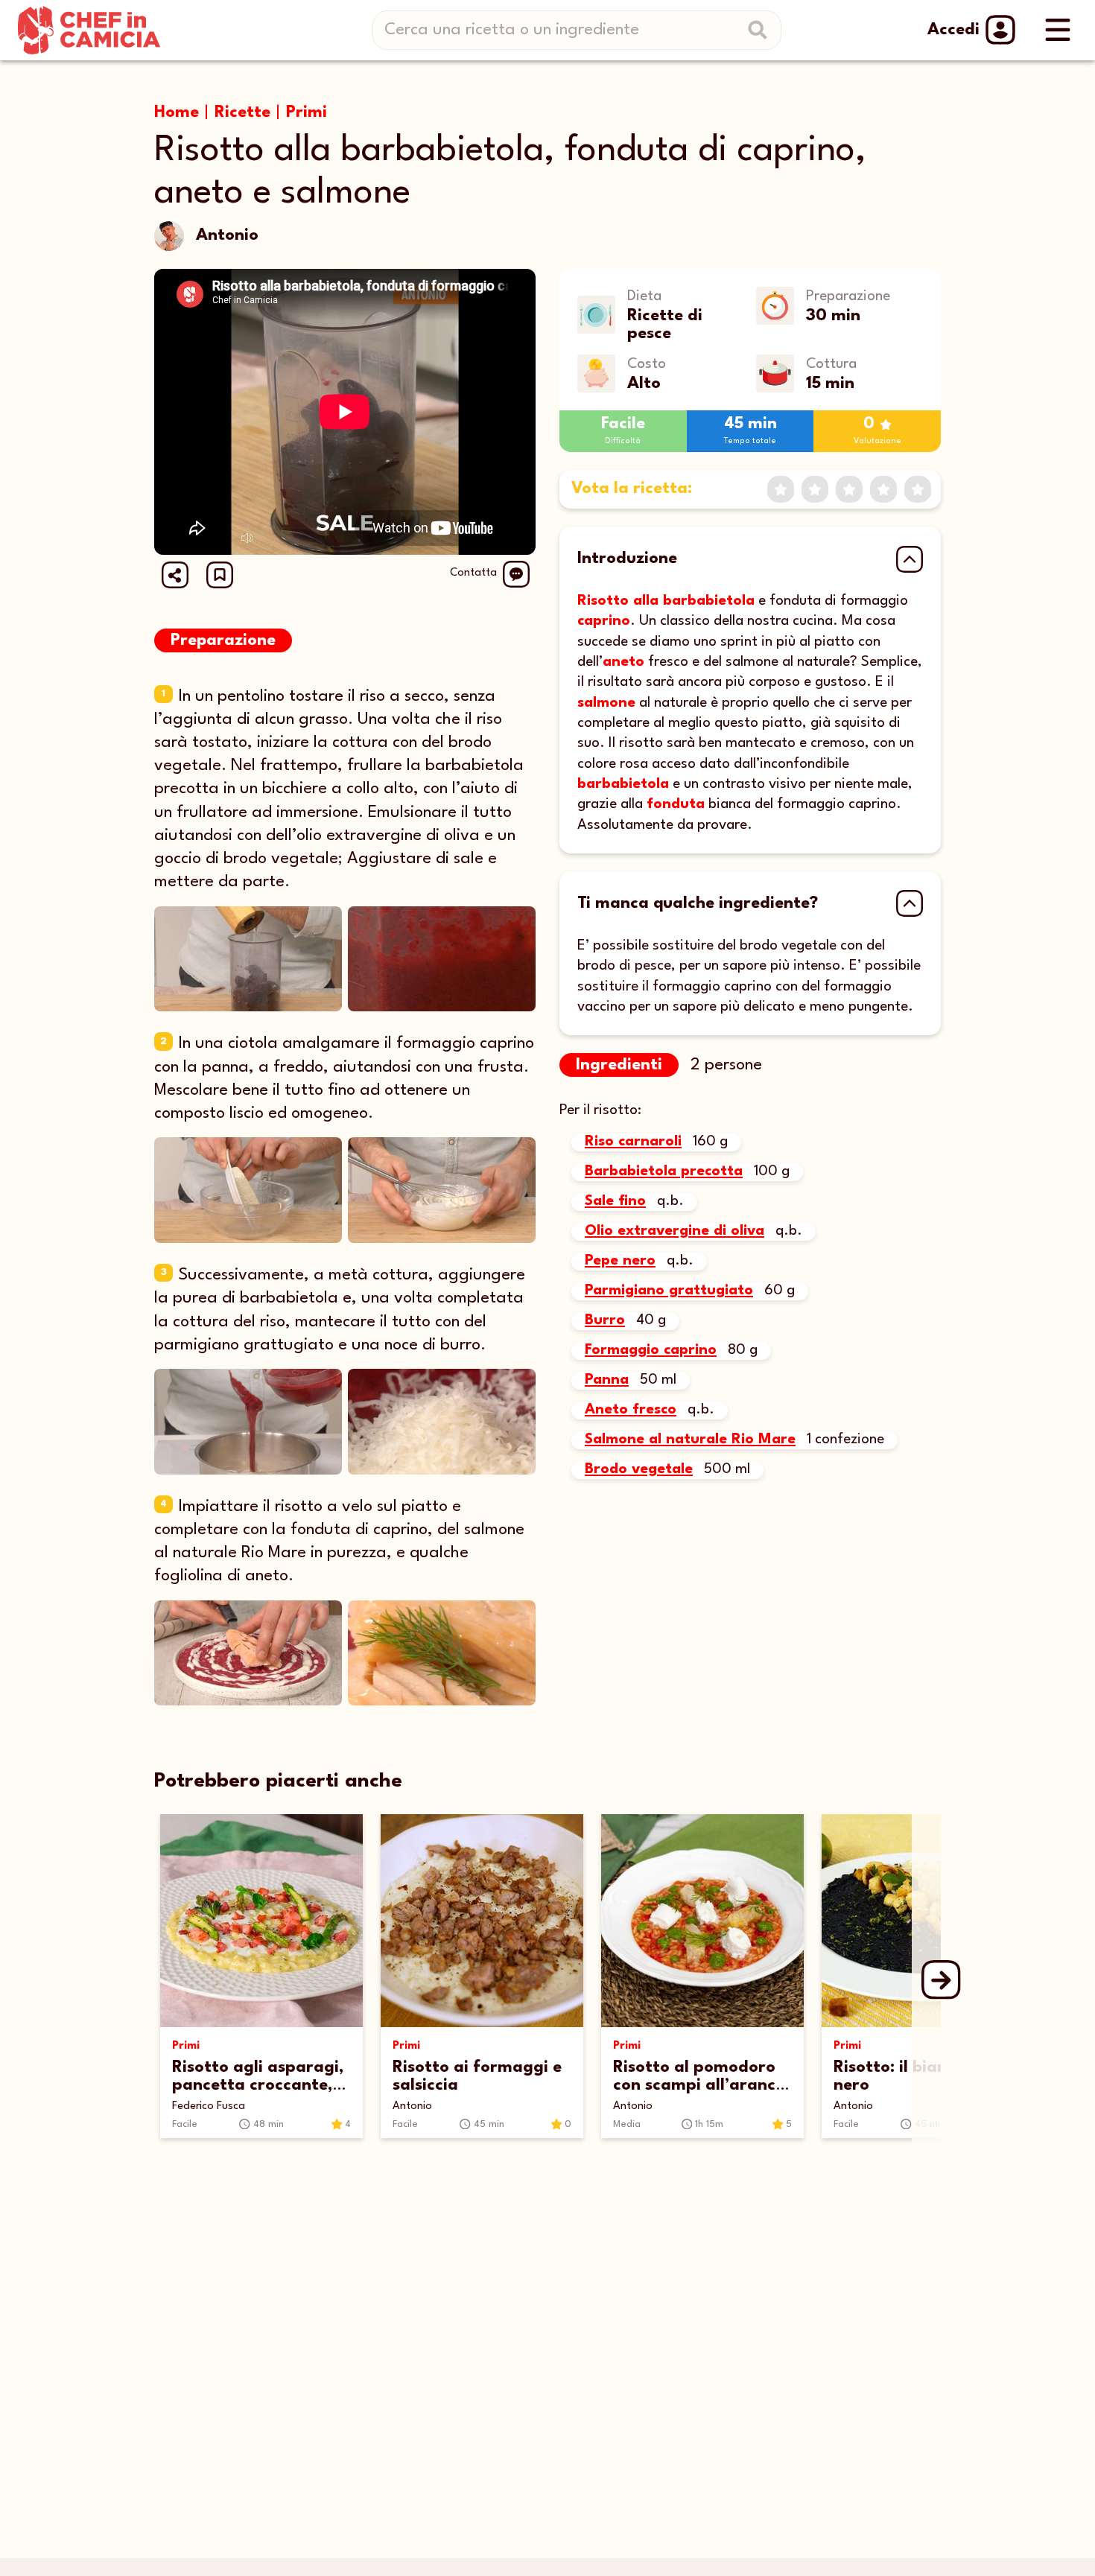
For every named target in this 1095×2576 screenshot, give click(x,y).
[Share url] (175, 576)
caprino (604, 621)
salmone (606, 703)
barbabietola (623, 784)
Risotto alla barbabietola (666, 601)
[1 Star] (781, 489)
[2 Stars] (815, 489)
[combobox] (583, 30)
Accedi (953, 30)
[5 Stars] (918, 489)
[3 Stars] (849, 489)
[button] (220, 576)
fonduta (676, 804)
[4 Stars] (883, 489)
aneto (623, 662)
